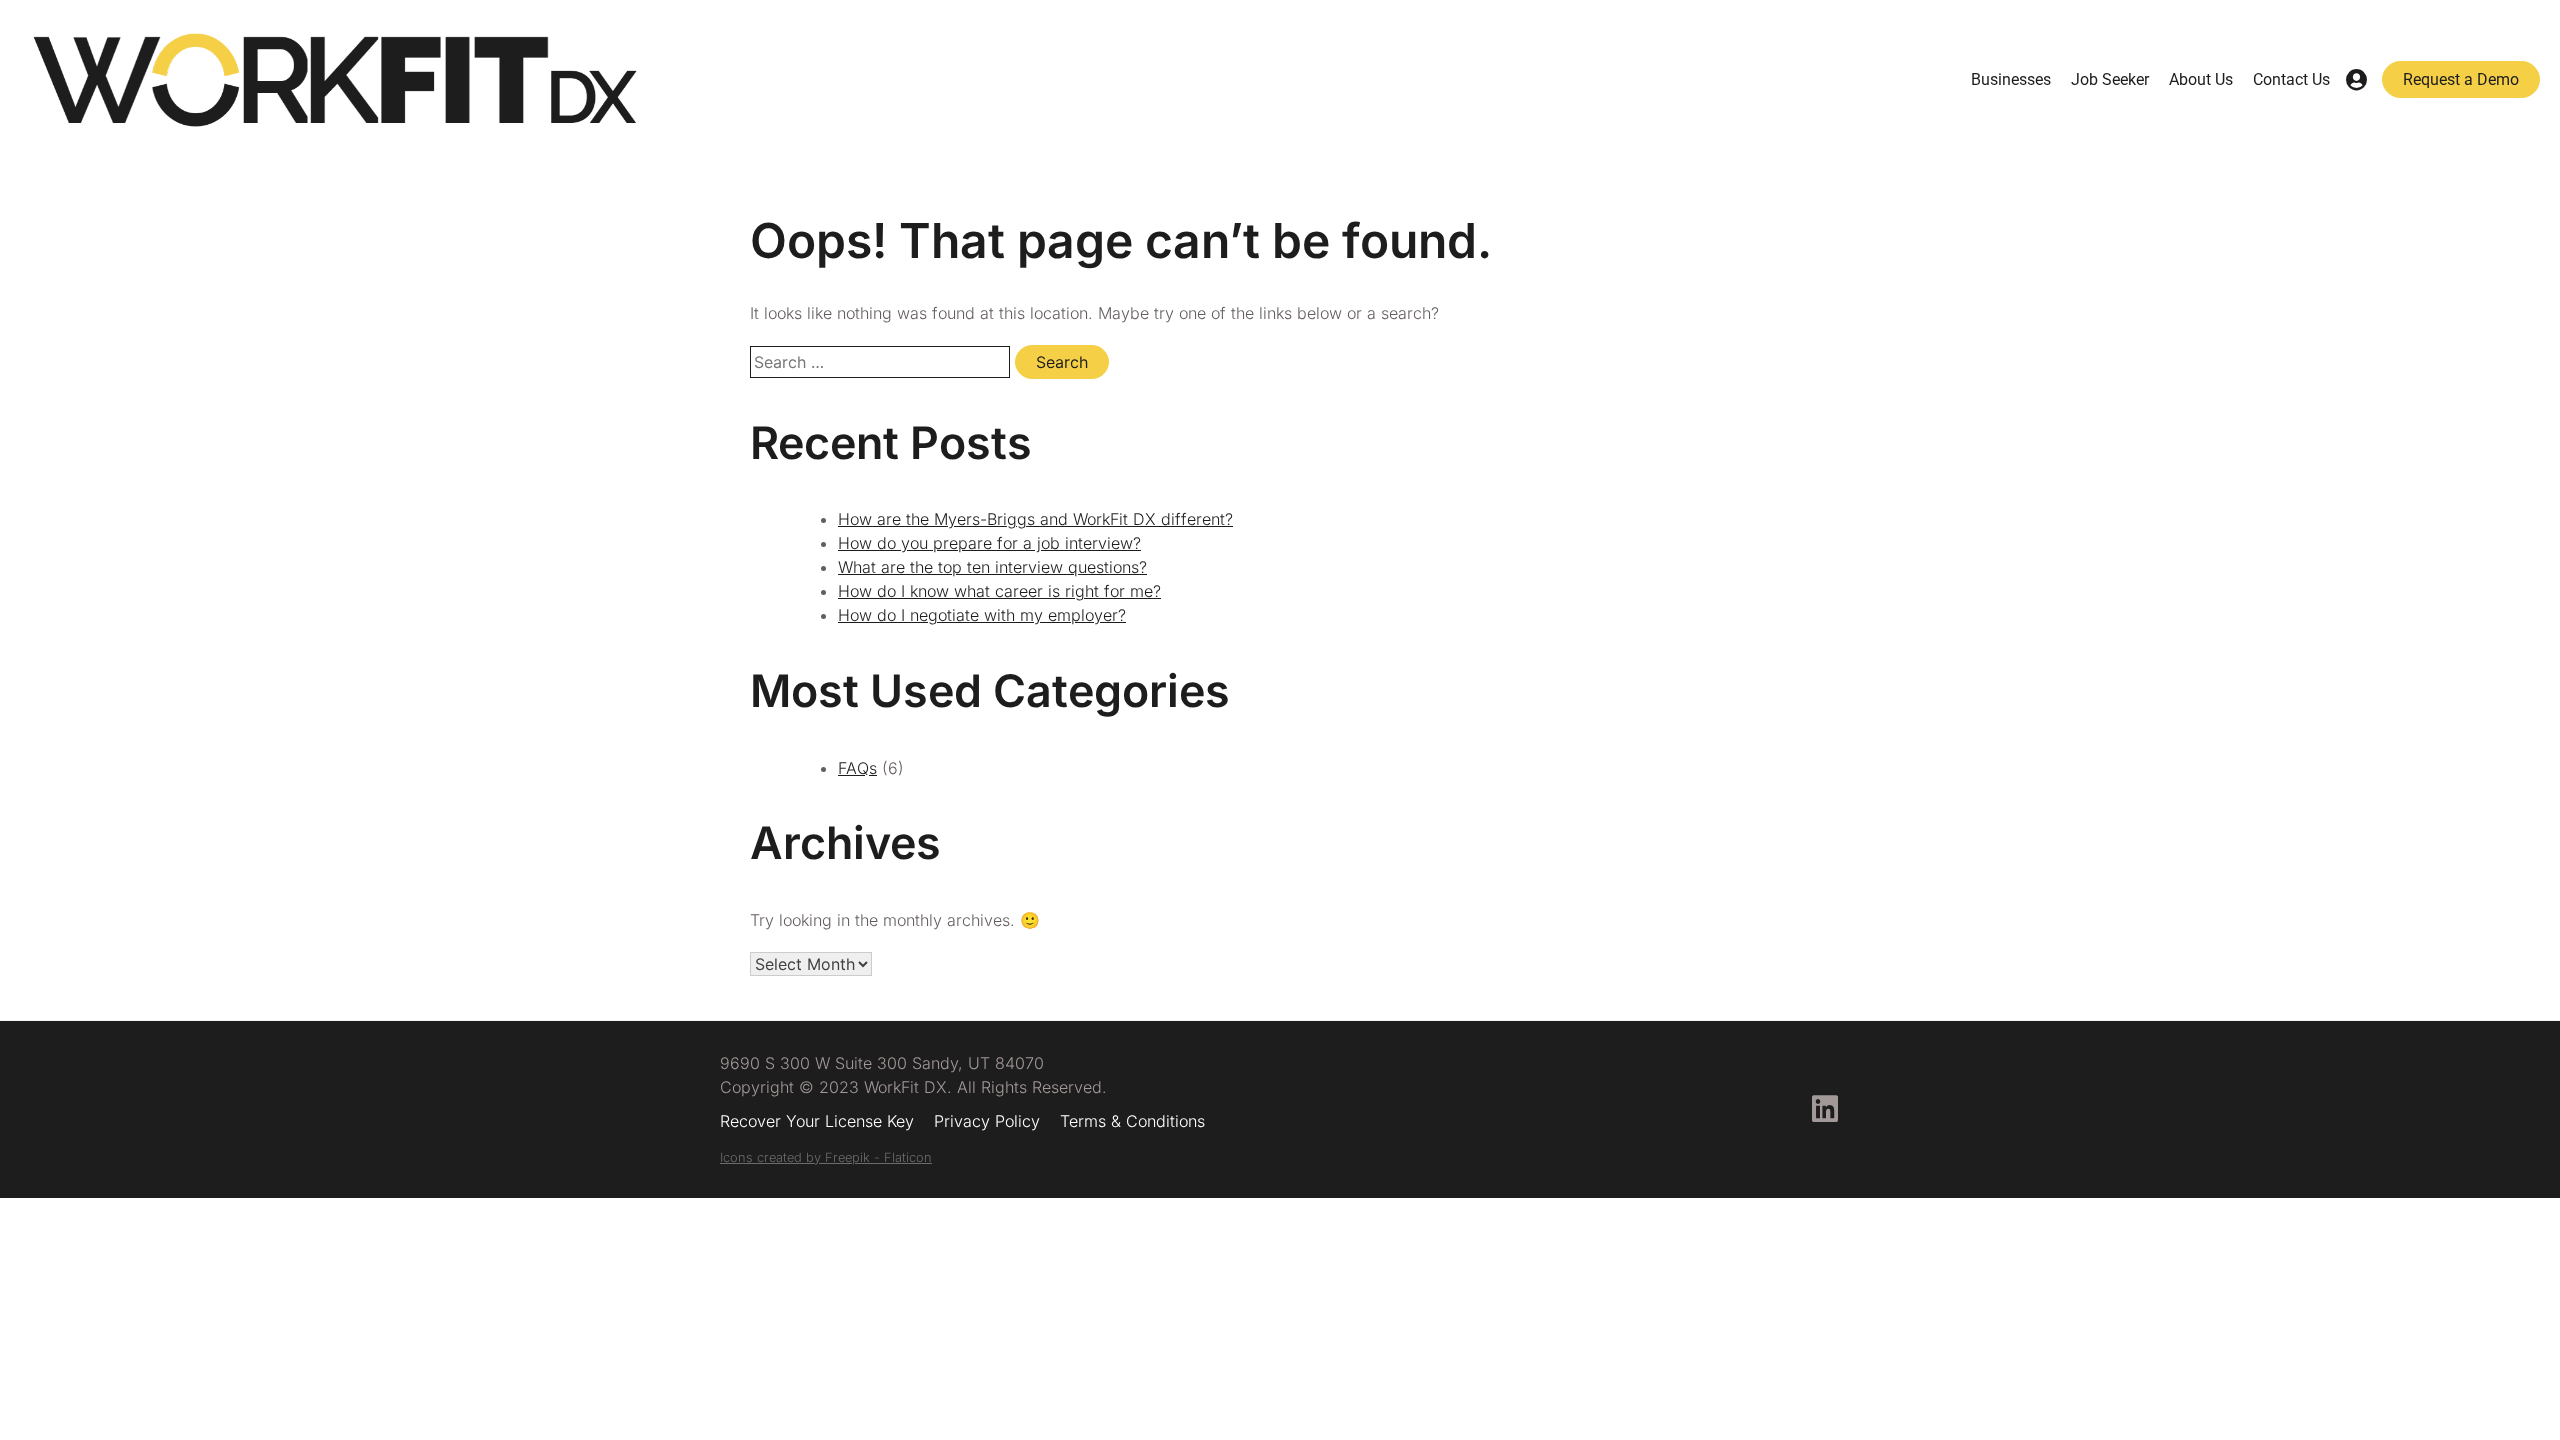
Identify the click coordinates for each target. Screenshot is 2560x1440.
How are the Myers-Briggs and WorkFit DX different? (1035, 519)
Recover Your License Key (817, 1121)
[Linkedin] (1825, 1109)
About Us (2201, 79)
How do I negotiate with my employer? (982, 615)
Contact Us (2291, 79)
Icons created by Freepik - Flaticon (826, 1157)
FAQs (857, 768)
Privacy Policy (987, 1121)
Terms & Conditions (1132, 1121)
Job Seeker (2110, 79)
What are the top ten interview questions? (992, 567)
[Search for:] (882, 362)
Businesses (2011, 79)
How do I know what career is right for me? (999, 591)
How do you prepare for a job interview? (989, 543)
